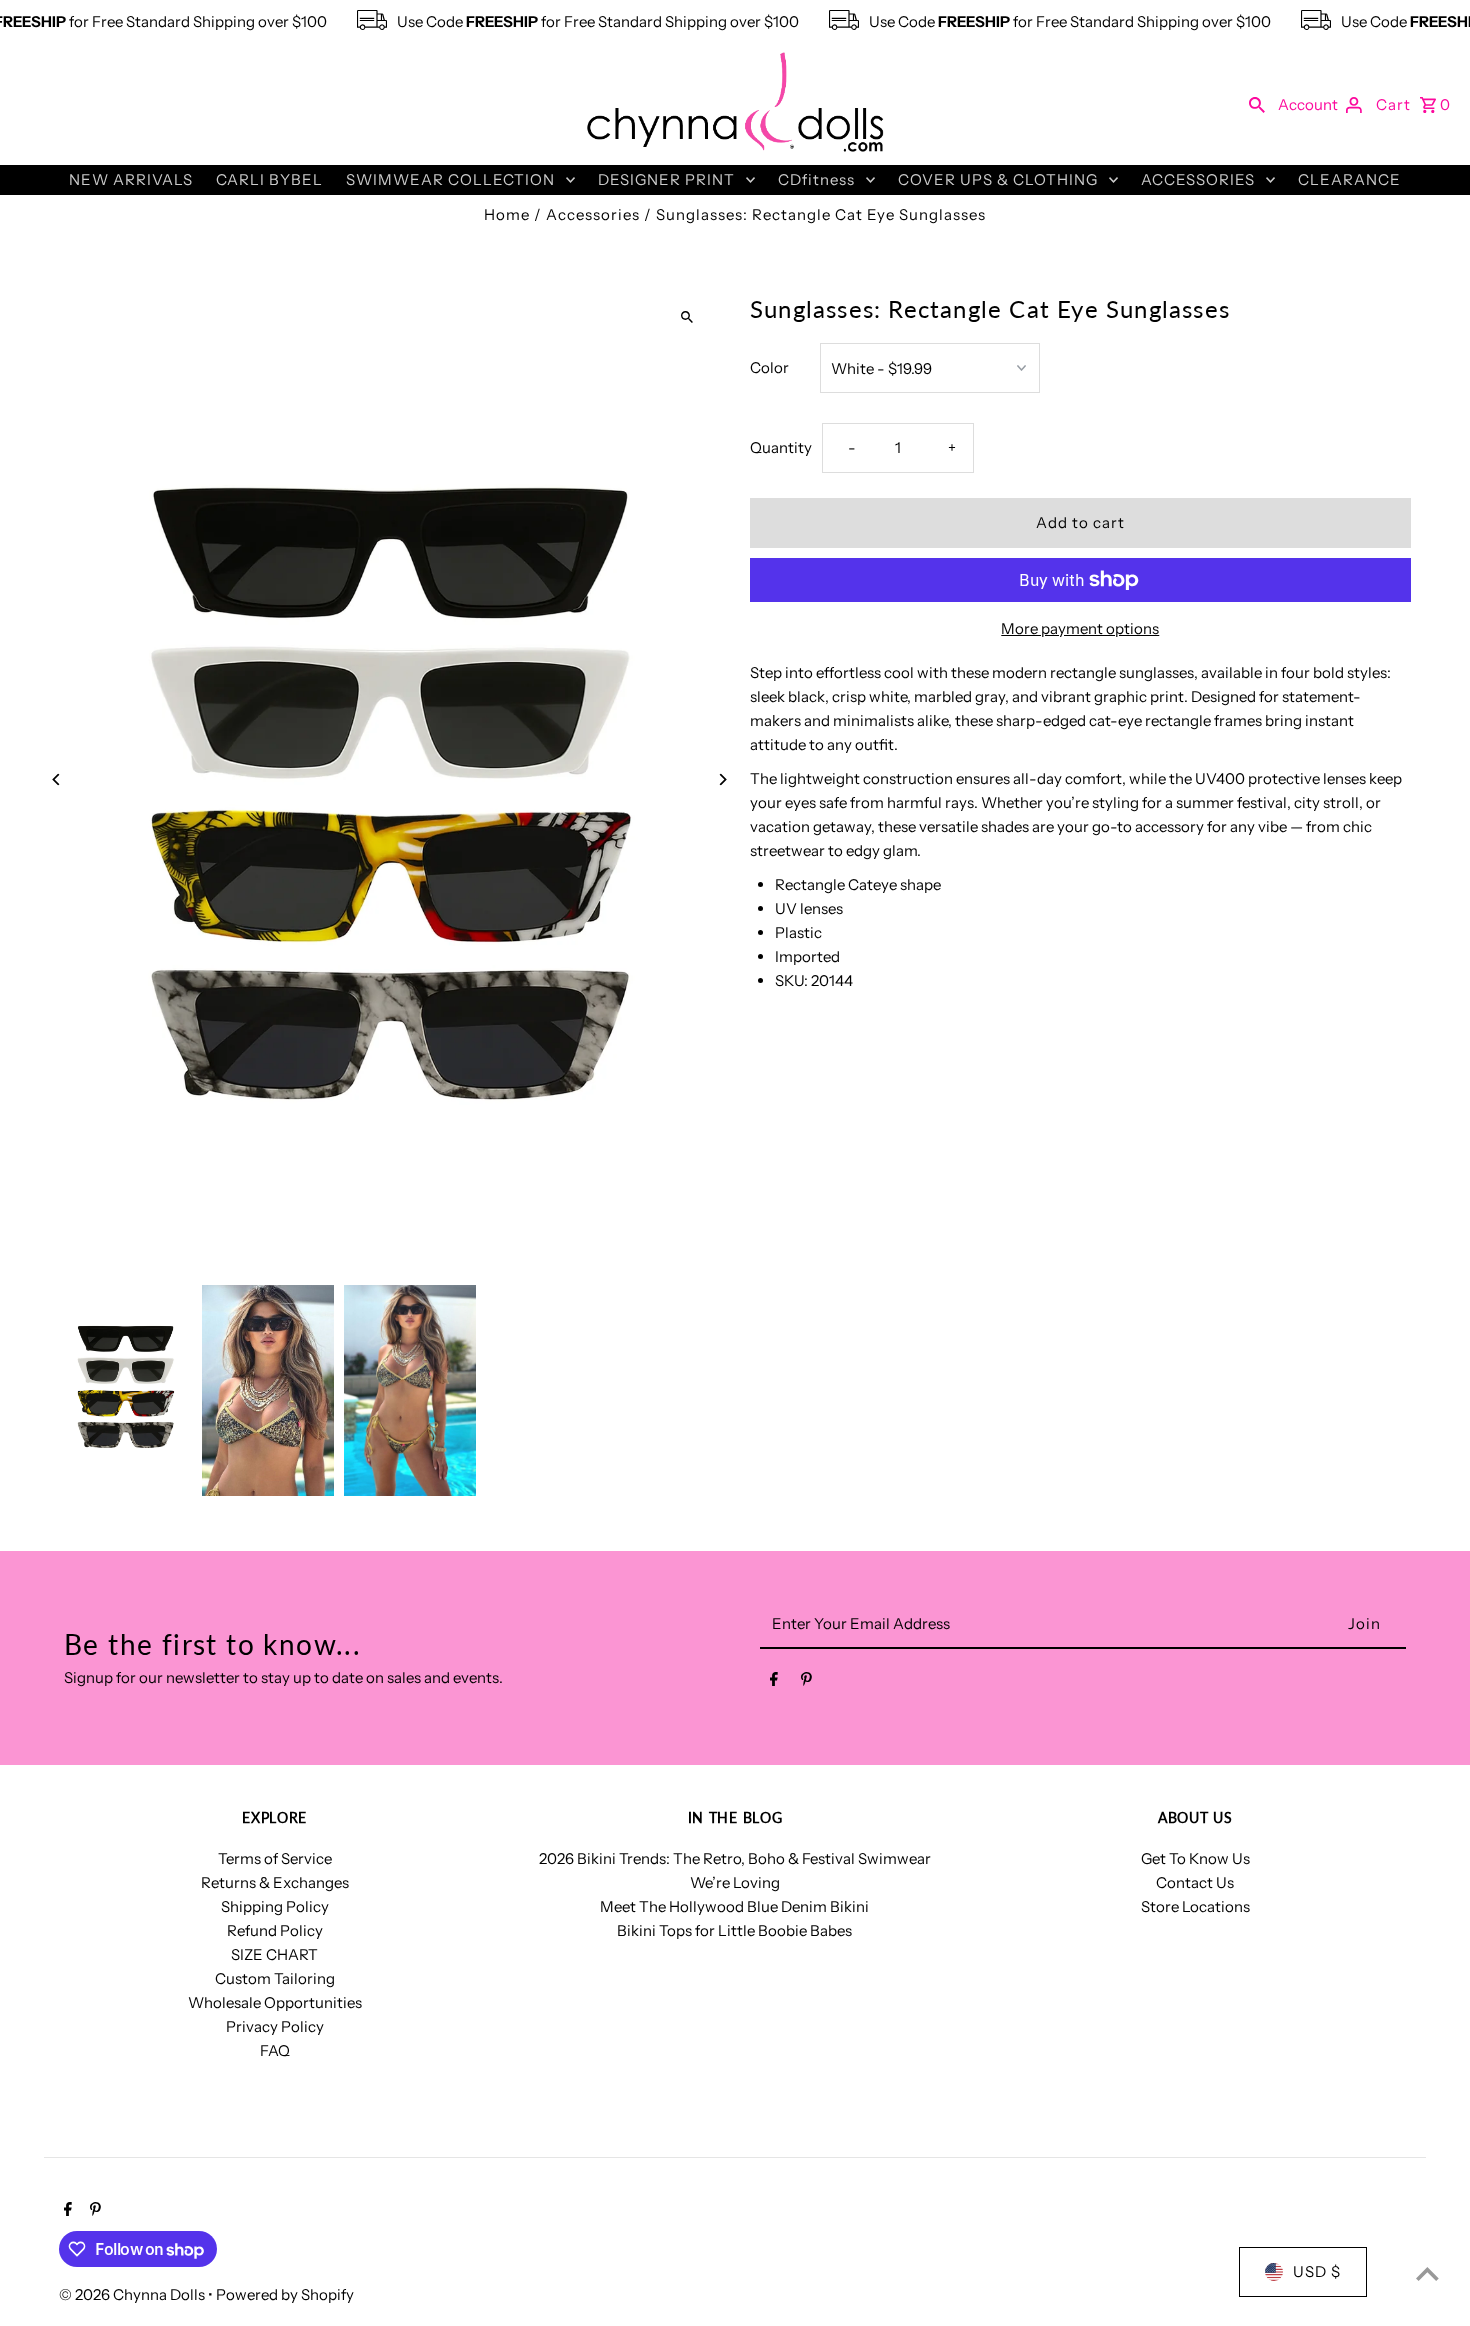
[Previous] (56, 779)
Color (769, 367)
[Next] (722, 779)
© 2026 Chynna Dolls (133, 2294)
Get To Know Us (1195, 1858)
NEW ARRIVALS (131, 179)
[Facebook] (774, 1683)
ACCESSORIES (1198, 179)
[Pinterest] (806, 1683)
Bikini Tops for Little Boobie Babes (734, 1930)
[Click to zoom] (687, 316)
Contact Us (1195, 1882)
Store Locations (1195, 1906)
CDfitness (816, 179)
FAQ (275, 2050)
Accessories (593, 214)
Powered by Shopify (285, 2294)
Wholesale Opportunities (275, 2002)
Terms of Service (275, 1858)
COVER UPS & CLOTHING (998, 179)
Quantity (781, 447)
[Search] (1257, 104)
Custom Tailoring (275, 1978)
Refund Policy (275, 1930)
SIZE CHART (274, 1954)
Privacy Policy (275, 2026)
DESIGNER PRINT (666, 179)
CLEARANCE (1349, 179)
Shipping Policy (275, 1906)
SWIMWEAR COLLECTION (450, 179)
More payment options (1080, 628)
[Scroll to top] (1427, 2273)
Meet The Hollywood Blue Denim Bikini (734, 1906)
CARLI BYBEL (269, 179)
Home (507, 214)
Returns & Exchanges (275, 1882)
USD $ (1317, 2271)
